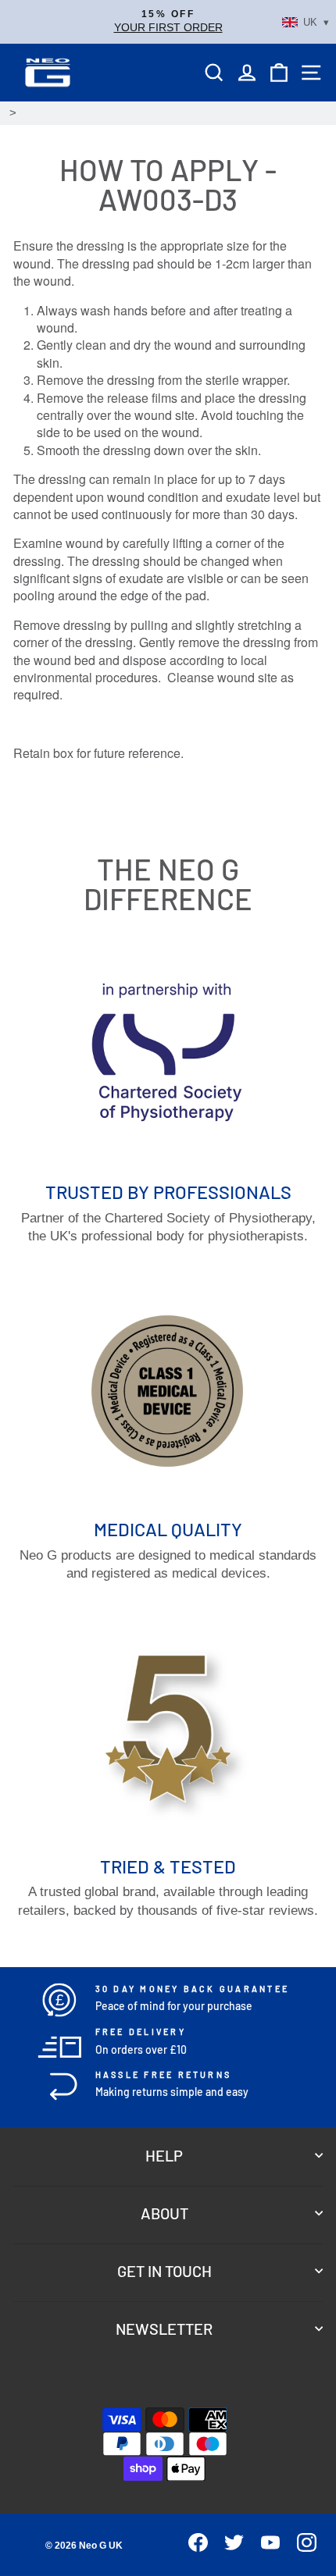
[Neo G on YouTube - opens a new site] (264, 2548)
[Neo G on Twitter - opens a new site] (228, 2548)
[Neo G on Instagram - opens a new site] (300, 2548)
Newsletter (164, 2329)
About (164, 2213)
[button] (168, 22)
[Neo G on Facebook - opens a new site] (191, 2548)
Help (164, 2155)
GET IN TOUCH (164, 2271)
